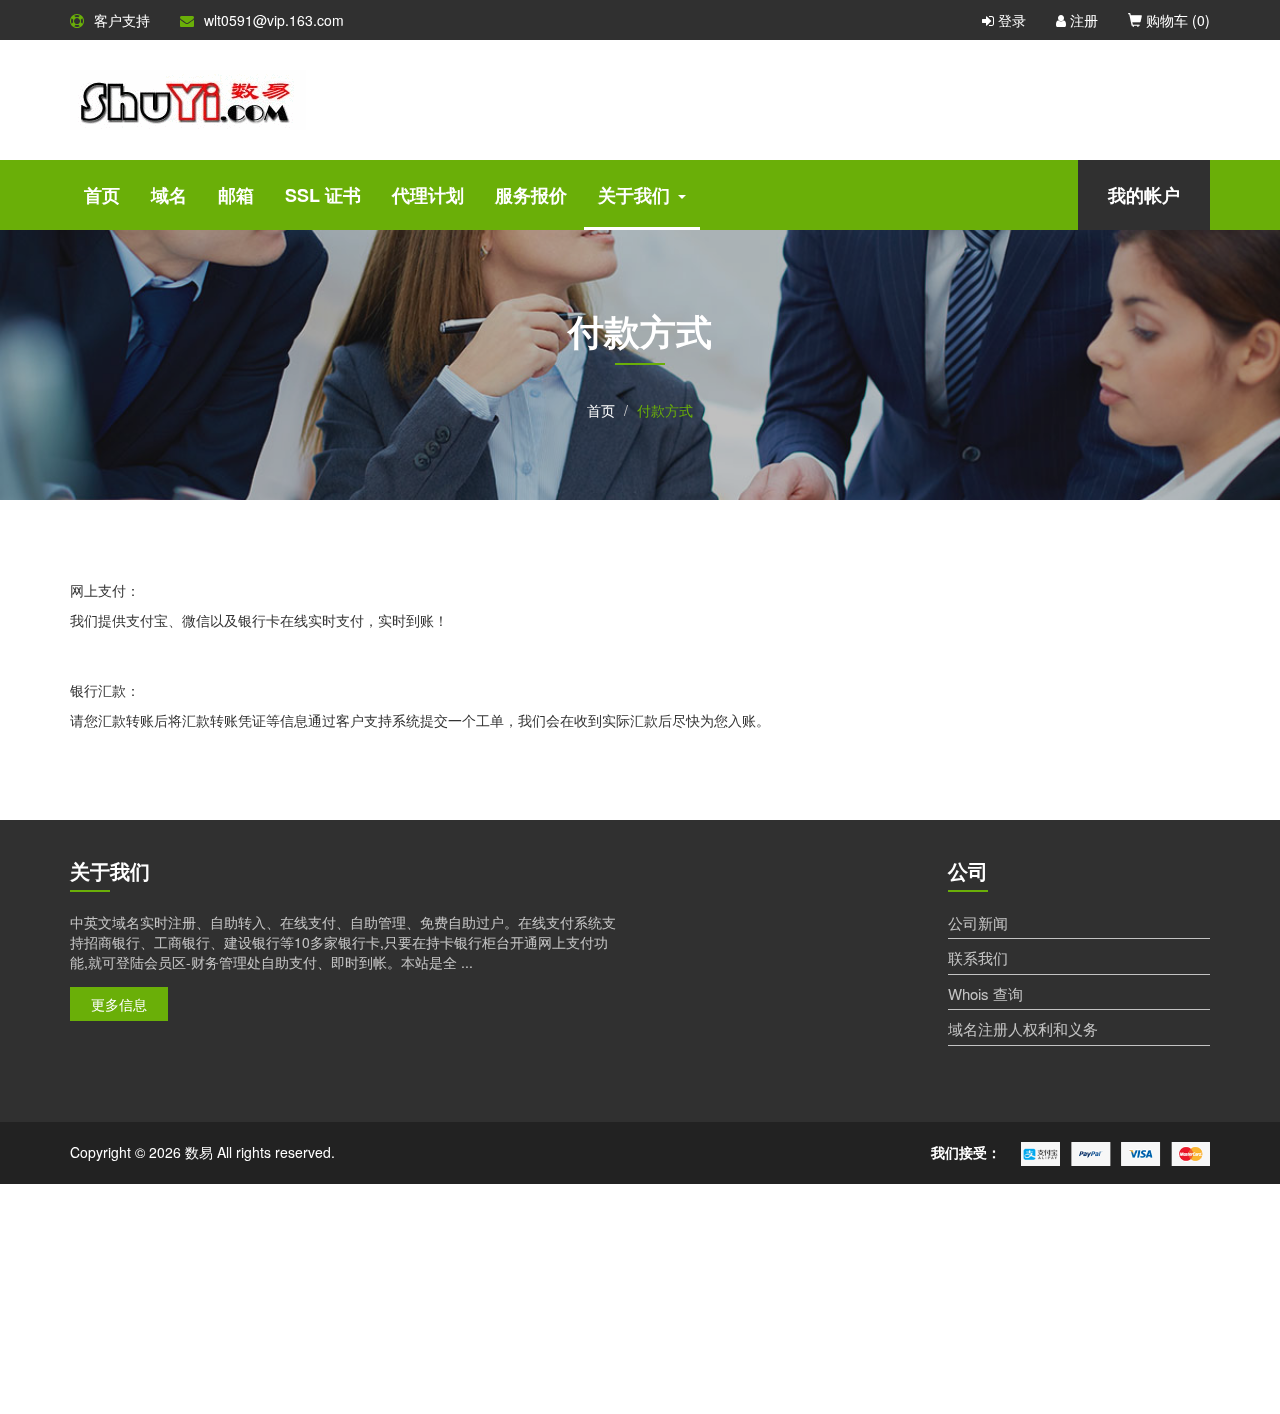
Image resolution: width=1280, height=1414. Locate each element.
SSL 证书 (323, 195)
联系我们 (978, 957)
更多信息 (119, 1004)
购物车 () (1176, 20)
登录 (1010, 20)
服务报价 (531, 195)
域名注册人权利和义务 (1023, 1028)
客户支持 (122, 20)
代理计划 (428, 195)
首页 (102, 195)
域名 (169, 195)
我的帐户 (1144, 195)
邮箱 (236, 195)
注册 (1082, 20)
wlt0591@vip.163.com (274, 20)
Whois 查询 (985, 993)
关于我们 (634, 195)
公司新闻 (978, 922)
